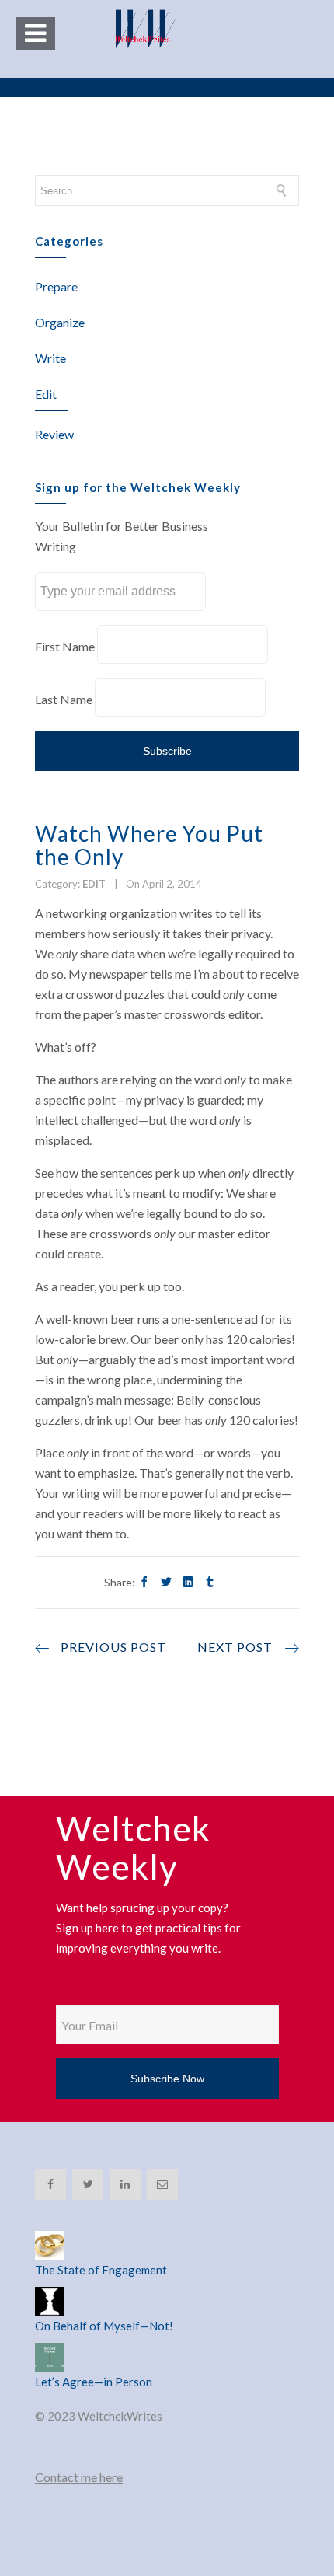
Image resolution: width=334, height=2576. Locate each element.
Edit (46, 394)
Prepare (56, 286)
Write (50, 358)
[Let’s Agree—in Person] (167, 2358)
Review (54, 434)
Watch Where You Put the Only (149, 845)
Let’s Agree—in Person (94, 2382)
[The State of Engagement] (167, 2246)
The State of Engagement (101, 2270)
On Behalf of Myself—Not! (104, 2326)
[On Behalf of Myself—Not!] (167, 2302)
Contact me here (79, 2477)
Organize (60, 322)
